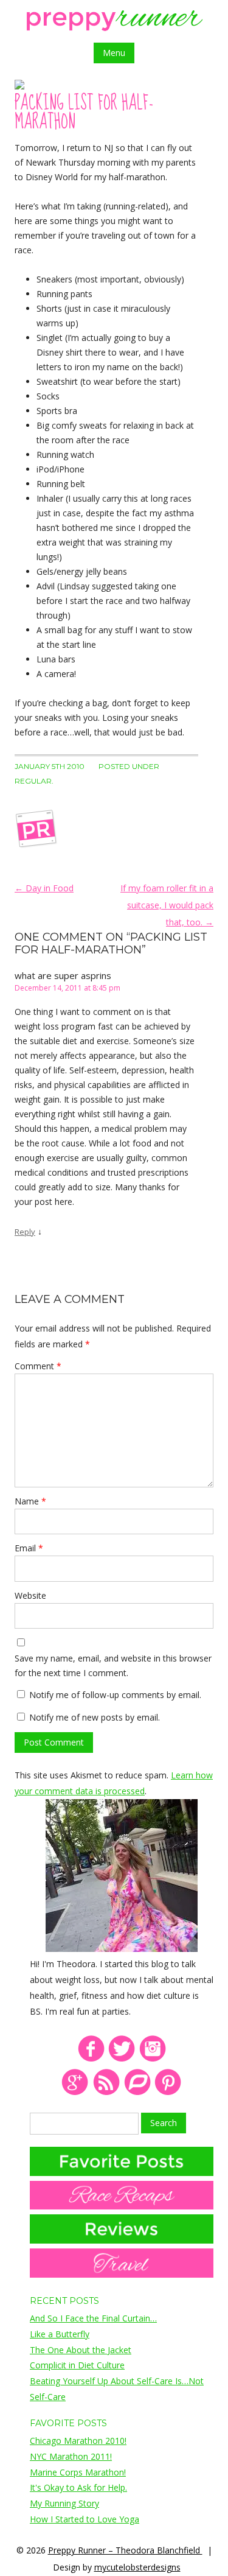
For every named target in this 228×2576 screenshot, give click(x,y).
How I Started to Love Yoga (85, 2519)
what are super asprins (63, 975)
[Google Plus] (75, 2093)
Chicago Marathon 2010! (78, 2441)
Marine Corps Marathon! (78, 2472)
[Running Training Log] (137, 2093)
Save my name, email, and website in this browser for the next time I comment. (113, 1665)
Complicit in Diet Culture (77, 2365)
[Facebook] (91, 2059)
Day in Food (44, 888)
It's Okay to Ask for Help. (78, 2487)
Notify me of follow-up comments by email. (115, 1695)
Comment (38, 1366)
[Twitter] (122, 2059)
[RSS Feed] (106, 2093)
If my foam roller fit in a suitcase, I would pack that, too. (167, 905)
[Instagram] (153, 2059)
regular (33, 781)
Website (30, 1595)
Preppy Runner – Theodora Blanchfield (125, 2550)
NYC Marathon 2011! (71, 2456)
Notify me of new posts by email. (95, 1717)
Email (29, 1548)
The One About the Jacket (81, 2350)
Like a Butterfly (60, 2334)
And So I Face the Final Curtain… (93, 2318)
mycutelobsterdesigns (137, 2567)
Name (30, 1501)
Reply (25, 1232)
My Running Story (64, 2503)
